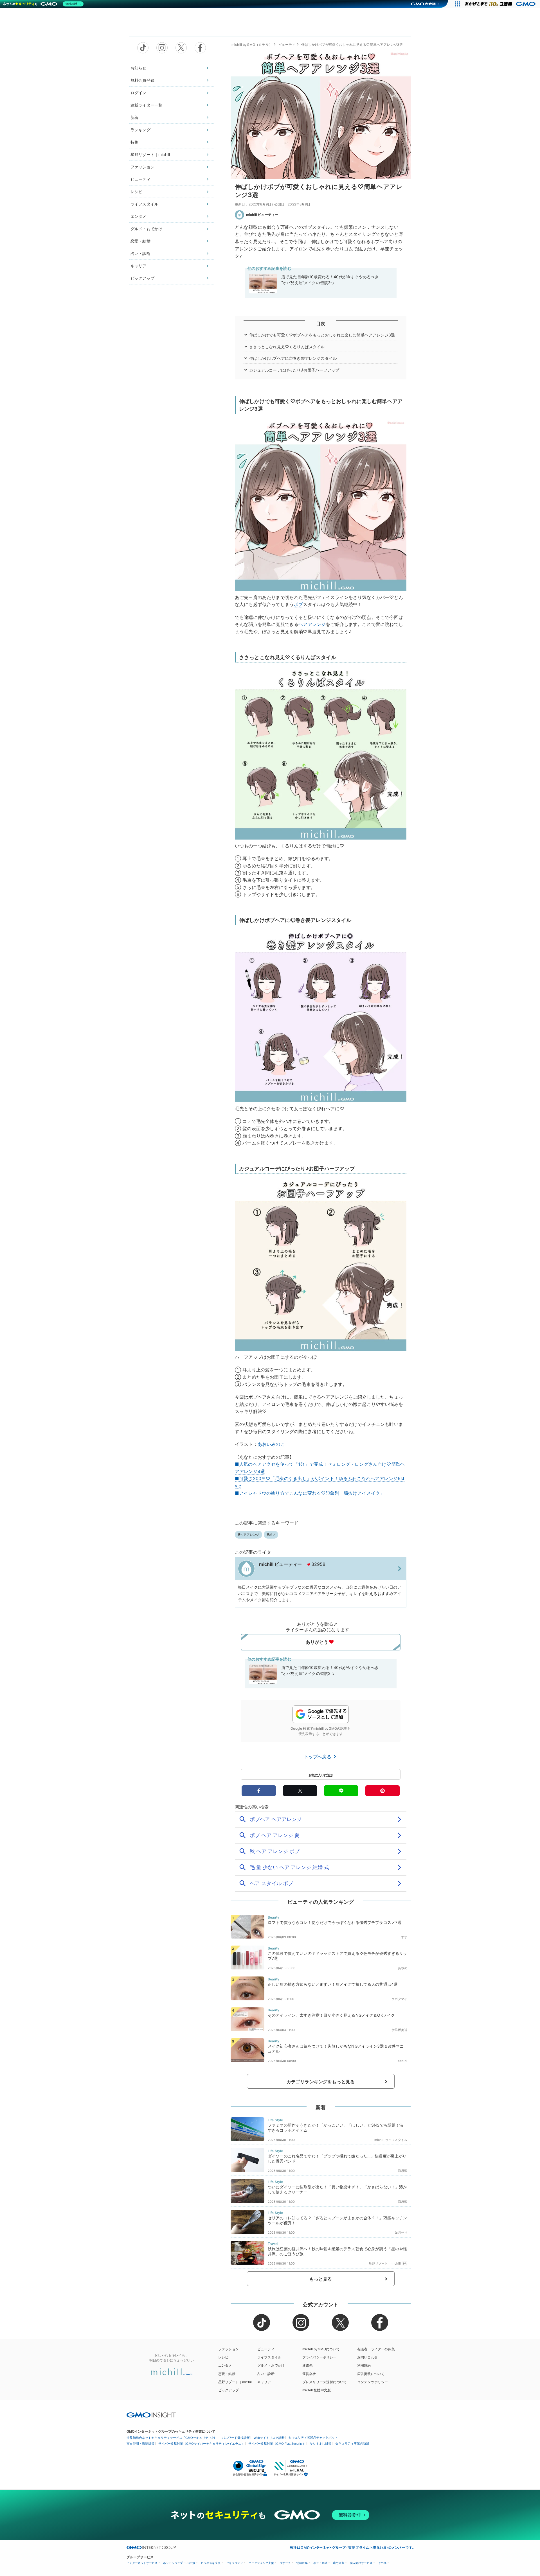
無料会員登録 (142, 80)
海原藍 (403, 2171)
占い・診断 (140, 253)
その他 (382, 2563)
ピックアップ (142, 278)
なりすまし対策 (320, 2444)
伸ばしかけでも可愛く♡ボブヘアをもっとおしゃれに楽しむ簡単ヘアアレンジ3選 (322, 335)
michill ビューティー (262, 215)
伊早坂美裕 (399, 2030)
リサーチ (285, 2563)
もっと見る (321, 2279)
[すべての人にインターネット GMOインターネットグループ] (501, 4)
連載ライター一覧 (146, 105)
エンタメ (139, 216)
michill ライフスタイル (391, 2140)
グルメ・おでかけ (146, 229)
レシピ (136, 192)
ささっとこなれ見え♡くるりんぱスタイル (287, 347)
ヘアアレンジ (312, 624)
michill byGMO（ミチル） (252, 45)
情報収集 (302, 2563)
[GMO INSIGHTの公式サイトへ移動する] (151, 2415)
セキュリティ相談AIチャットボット (313, 2437)
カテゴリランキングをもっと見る (321, 2082)
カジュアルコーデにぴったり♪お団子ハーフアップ (294, 370)
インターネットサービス (142, 2563)
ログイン (139, 93)
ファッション (142, 167)
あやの (403, 1968)
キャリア (139, 266)
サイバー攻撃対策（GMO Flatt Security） (277, 2444)
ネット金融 (320, 2563)
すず (404, 1937)
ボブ (298, 604)
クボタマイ (399, 1999)
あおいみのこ (271, 1444)
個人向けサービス (361, 2563)
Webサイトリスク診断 (269, 2438)
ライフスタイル (144, 204)
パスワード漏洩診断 (236, 2438)
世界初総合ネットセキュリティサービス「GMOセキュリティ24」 (172, 2438)
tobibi (403, 2061)
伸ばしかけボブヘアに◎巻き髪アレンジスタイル (293, 358)
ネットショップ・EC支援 (179, 2563)
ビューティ (140, 179)
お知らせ (139, 68)
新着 (134, 117)
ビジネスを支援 (211, 2563)
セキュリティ (235, 2563)
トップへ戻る (318, 1757)
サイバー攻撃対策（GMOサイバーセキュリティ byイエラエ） (201, 2444)
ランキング (140, 130)
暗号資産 (339, 2563)
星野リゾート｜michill (150, 154)
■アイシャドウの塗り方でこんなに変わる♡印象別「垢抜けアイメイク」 (310, 1493)
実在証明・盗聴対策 (140, 2444)
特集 (134, 142)
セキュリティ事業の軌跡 (352, 2443)
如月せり (401, 2233)
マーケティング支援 (261, 2563)
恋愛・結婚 (140, 241)
